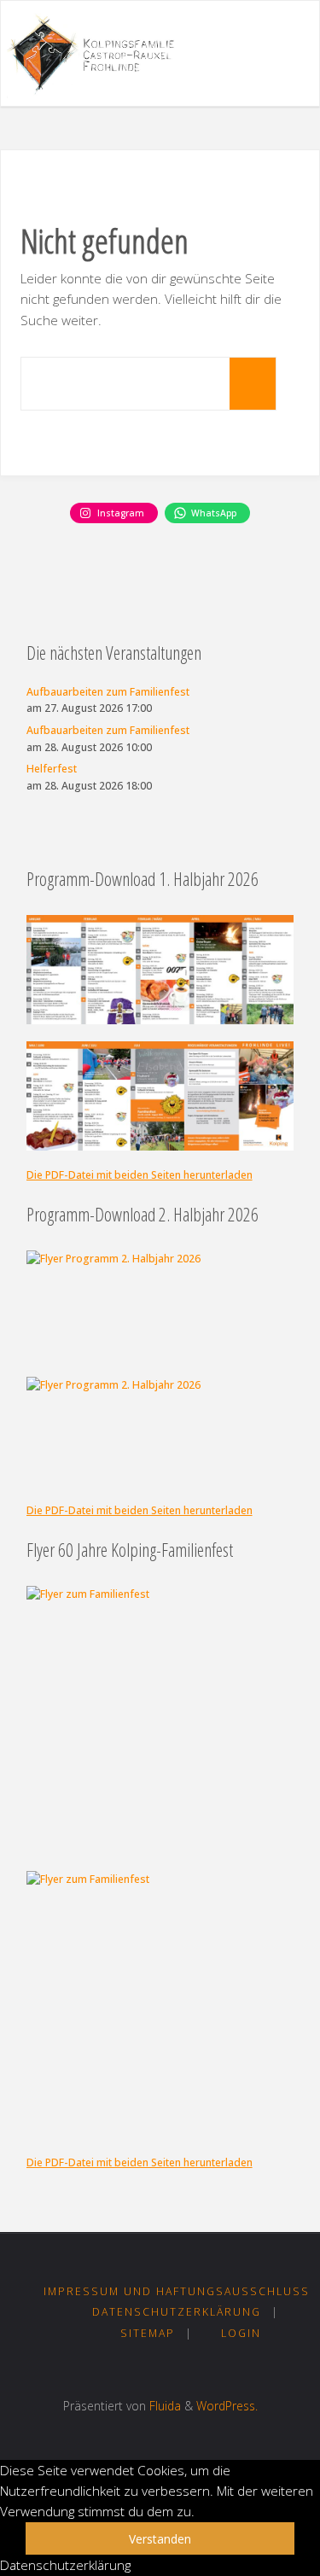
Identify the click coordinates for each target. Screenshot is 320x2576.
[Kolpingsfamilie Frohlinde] (97, 54)
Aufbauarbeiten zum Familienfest (108, 692)
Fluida (163, 2406)
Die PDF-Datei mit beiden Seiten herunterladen (140, 1175)
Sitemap (148, 2333)
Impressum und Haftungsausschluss (177, 2291)
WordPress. (227, 2406)
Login (241, 2333)
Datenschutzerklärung (177, 2312)
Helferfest (52, 769)
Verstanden (160, 2539)
